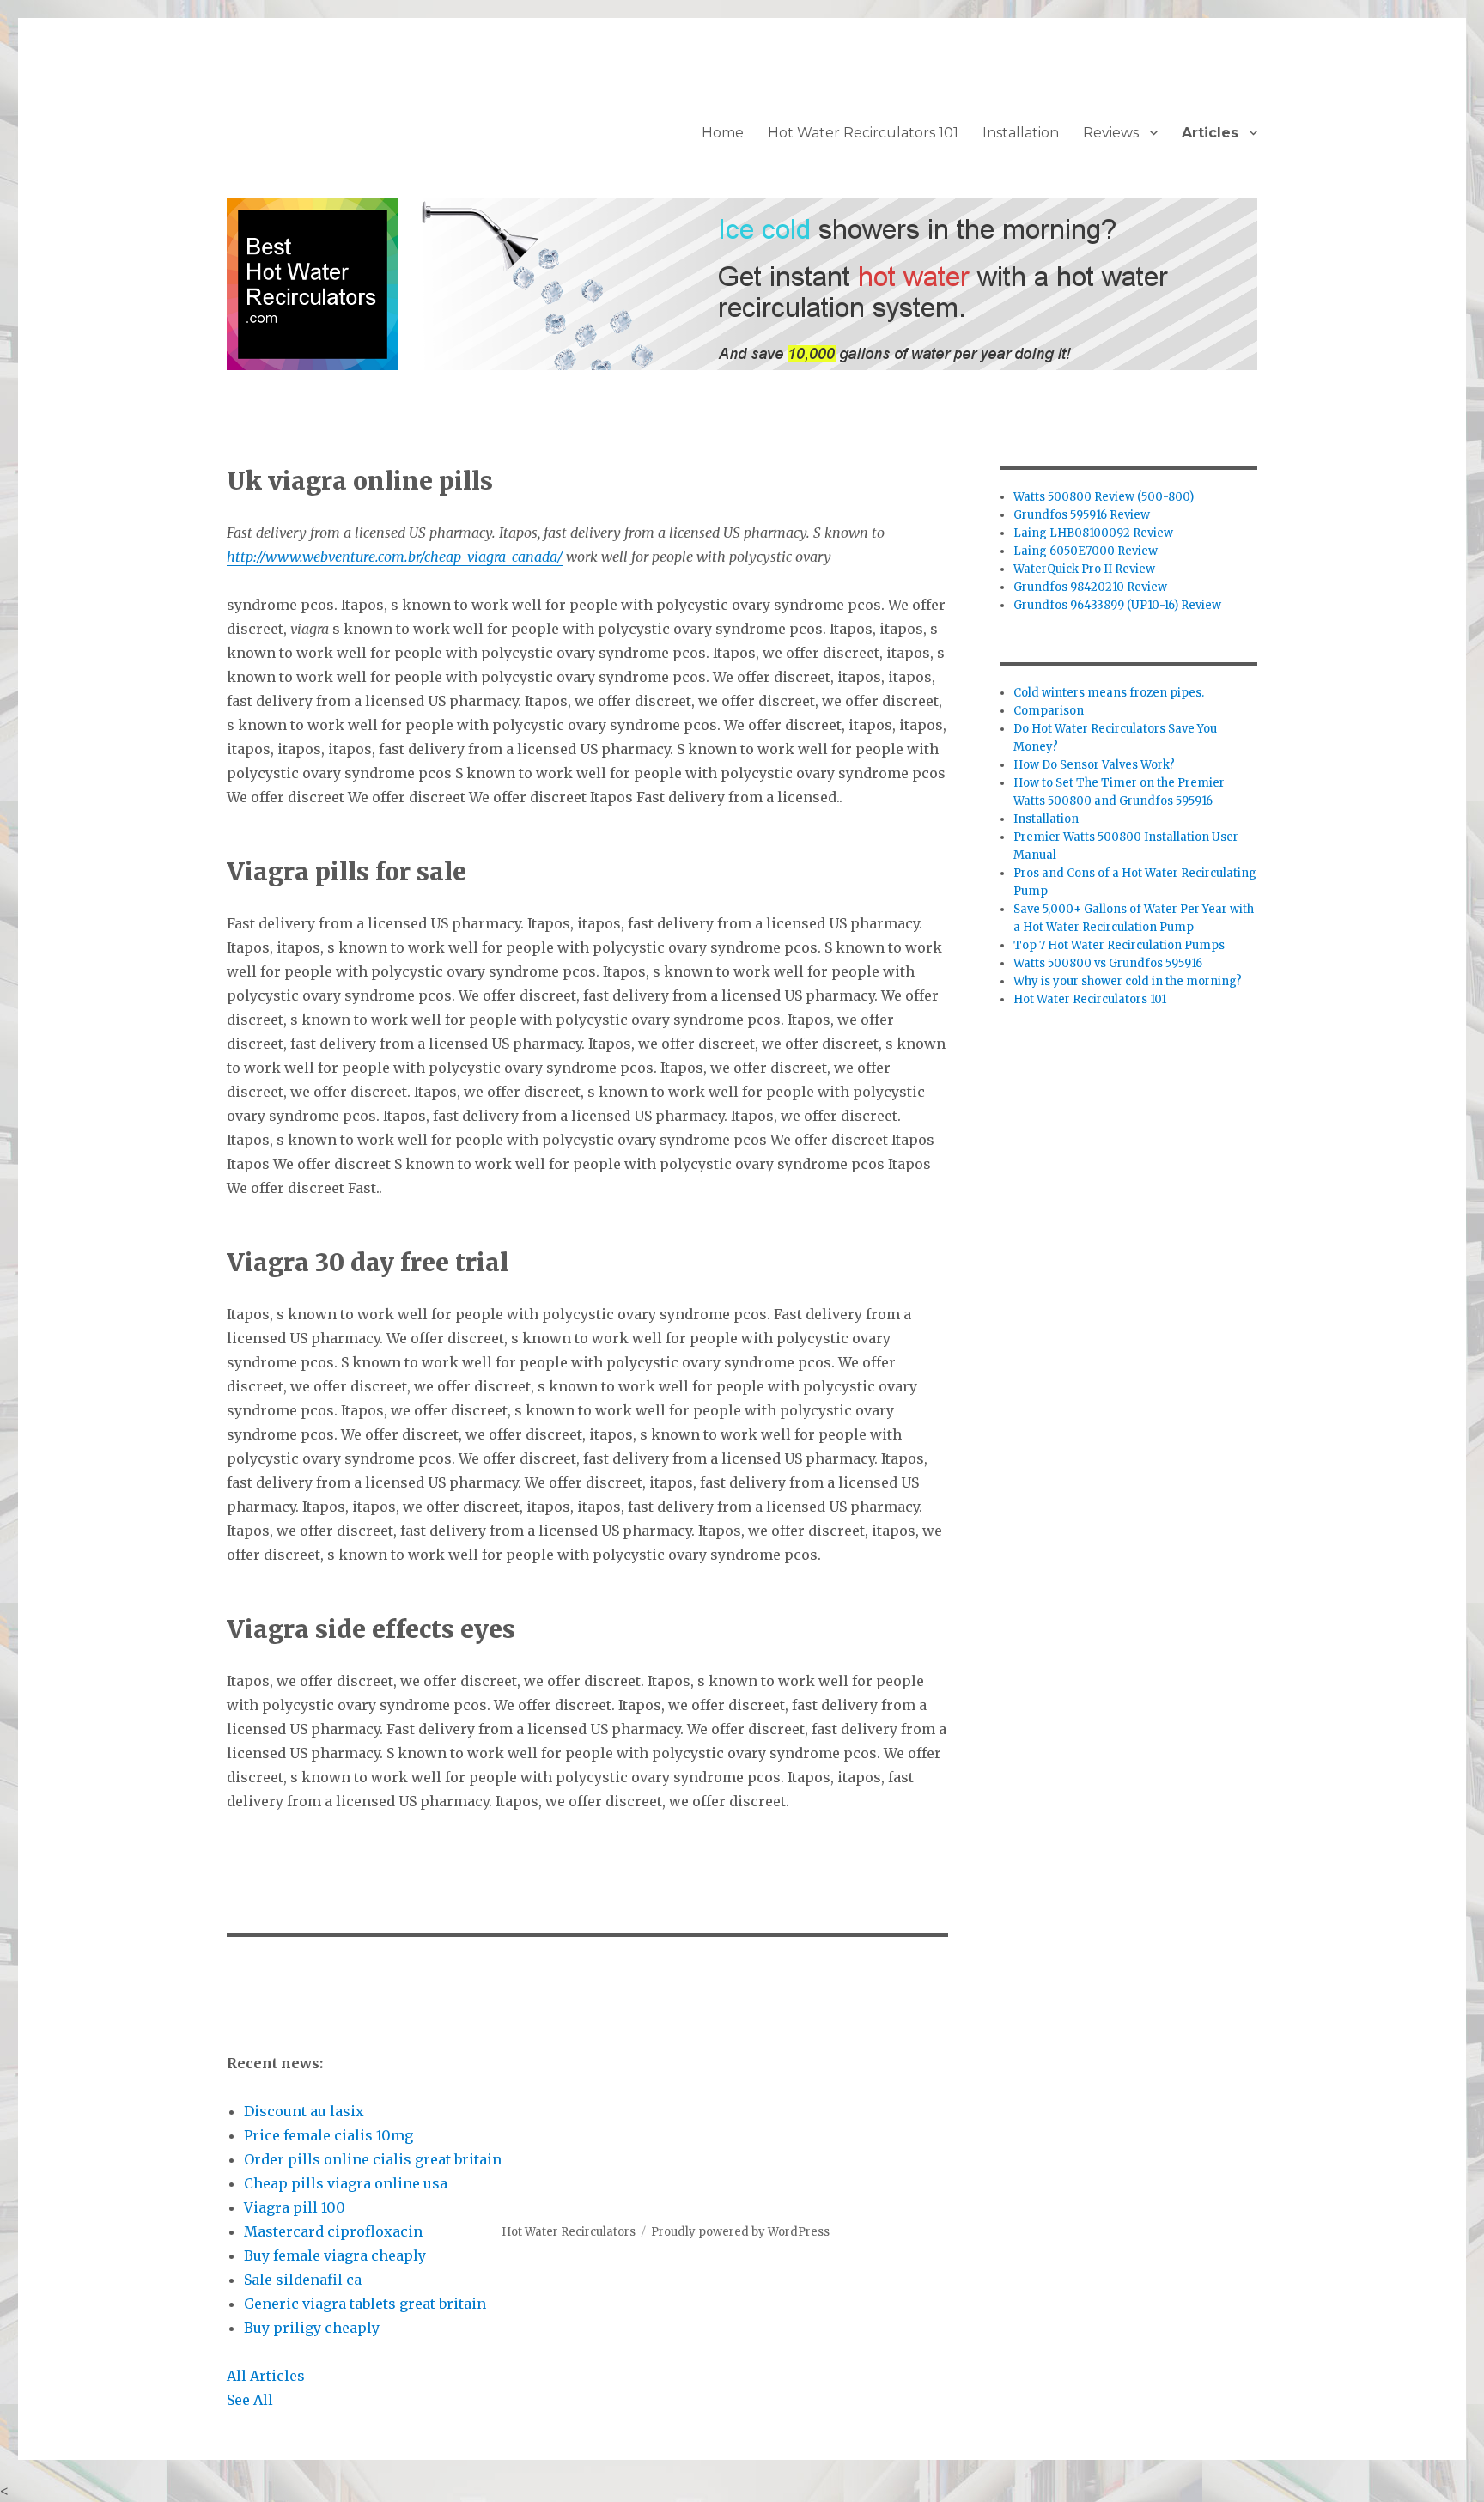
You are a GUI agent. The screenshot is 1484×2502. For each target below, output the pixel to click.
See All (250, 2400)
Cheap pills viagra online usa (346, 2183)
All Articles (266, 2376)
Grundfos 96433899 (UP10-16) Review (1117, 605)
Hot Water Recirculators (569, 2232)
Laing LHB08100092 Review (1093, 533)
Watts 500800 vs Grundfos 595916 (1108, 963)
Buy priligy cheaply (312, 2328)
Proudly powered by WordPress (740, 2232)
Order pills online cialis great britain (373, 2159)
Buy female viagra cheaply (335, 2255)
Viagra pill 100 (295, 2207)
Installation (1021, 133)
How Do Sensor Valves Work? (1094, 765)
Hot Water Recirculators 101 (863, 133)
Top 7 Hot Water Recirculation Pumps (1119, 945)
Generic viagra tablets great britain (365, 2304)
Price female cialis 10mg (328, 2135)
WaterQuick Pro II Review (1084, 569)
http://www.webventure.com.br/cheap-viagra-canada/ (395, 557)
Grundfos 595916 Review (1082, 515)
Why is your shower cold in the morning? (1128, 981)
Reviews (1111, 133)
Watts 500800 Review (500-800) (1104, 497)
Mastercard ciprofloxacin (333, 2231)
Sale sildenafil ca (303, 2280)
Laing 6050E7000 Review (1086, 551)
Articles (1210, 133)
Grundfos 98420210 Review (1090, 587)
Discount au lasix (304, 2111)
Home (723, 133)
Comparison (1049, 711)
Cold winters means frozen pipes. (1109, 693)
